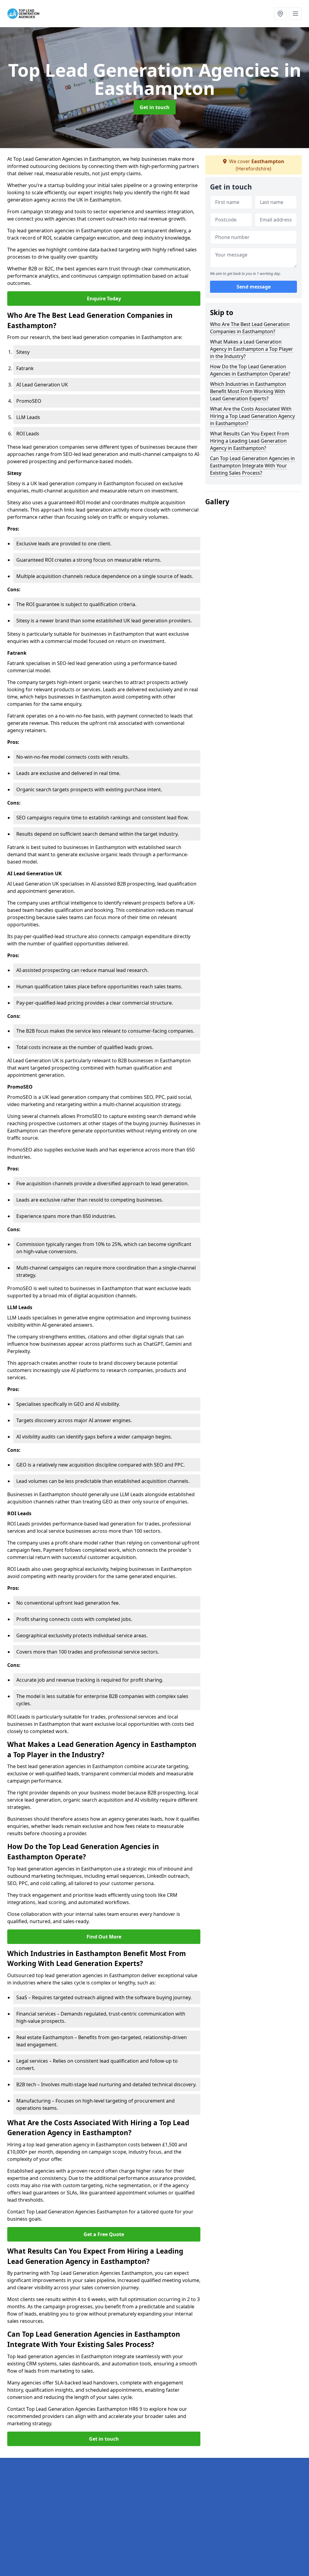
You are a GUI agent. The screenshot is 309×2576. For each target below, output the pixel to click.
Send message (254, 287)
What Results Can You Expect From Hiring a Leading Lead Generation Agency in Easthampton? (250, 441)
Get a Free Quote (104, 2234)
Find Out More (104, 1937)
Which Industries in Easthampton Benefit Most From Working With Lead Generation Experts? (248, 391)
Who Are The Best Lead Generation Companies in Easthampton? (250, 328)
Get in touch (155, 107)
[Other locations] (280, 14)
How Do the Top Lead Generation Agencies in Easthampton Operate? (250, 370)
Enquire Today (104, 299)
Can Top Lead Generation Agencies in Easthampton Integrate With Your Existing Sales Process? (252, 466)
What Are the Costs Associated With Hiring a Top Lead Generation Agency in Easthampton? (252, 416)
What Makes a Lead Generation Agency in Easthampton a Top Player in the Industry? (252, 349)
